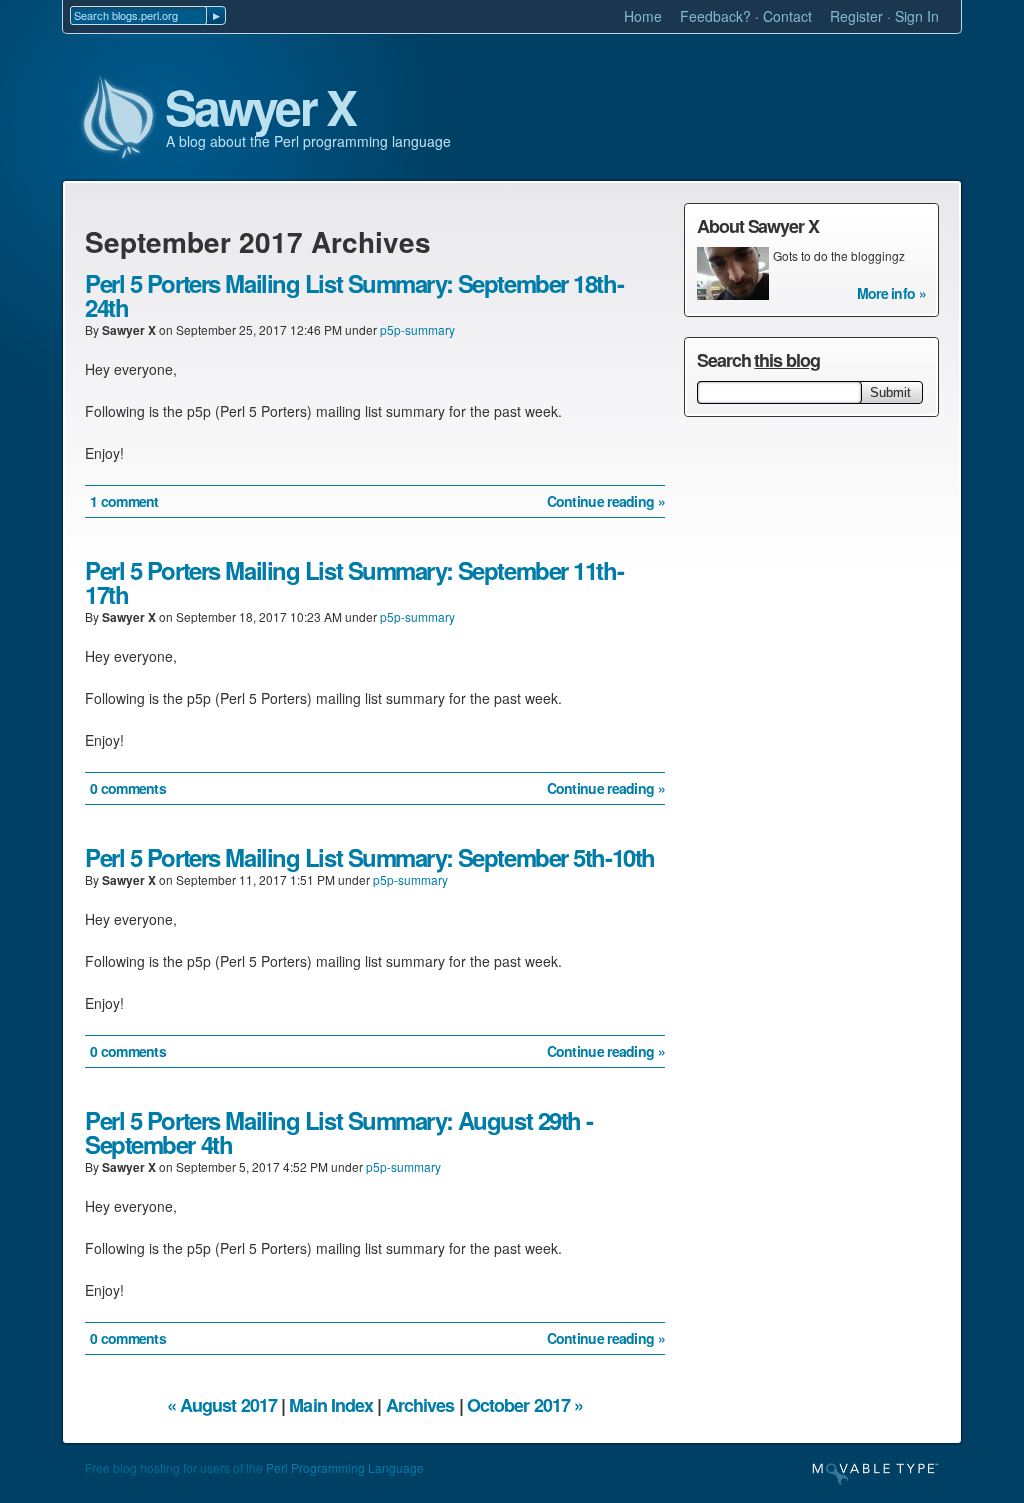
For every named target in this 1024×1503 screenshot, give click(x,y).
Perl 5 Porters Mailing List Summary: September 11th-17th (354, 582)
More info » (891, 293)
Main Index (331, 1405)
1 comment (124, 501)
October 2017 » (525, 1405)
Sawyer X (260, 108)
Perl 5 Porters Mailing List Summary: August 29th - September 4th (339, 1132)
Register (856, 16)
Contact (787, 16)
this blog (786, 360)
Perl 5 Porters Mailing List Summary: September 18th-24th (354, 295)
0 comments (128, 788)
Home (643, 16)
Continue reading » (606, 501)
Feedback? (715, 16)
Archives (420, 1405)
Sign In (917, 16)
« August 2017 (222, 1405)
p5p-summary (417, 329)
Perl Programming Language (345, 1467)
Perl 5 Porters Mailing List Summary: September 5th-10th (370, 857)
